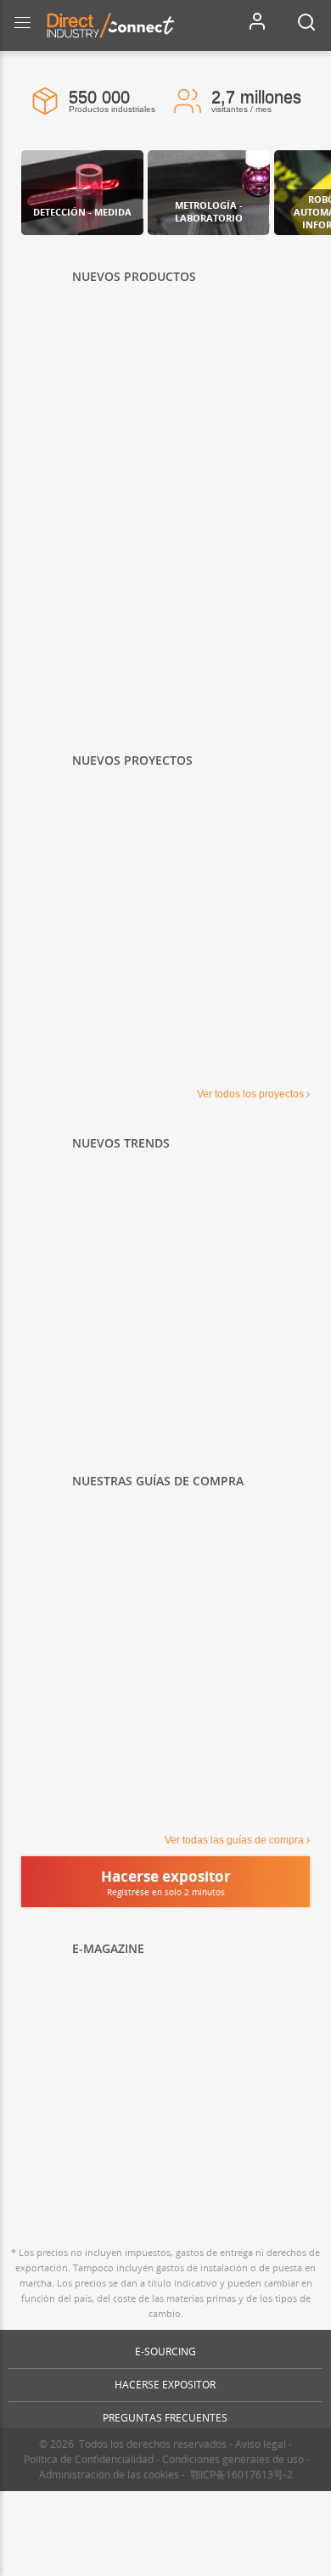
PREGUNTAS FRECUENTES (165, 2418)
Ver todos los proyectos (250, 1094)
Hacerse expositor (165, 2385)
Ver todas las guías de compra (234, 1840)
